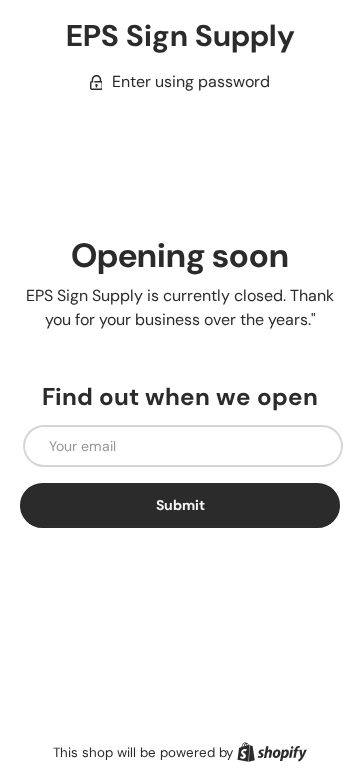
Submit (180, 505)
